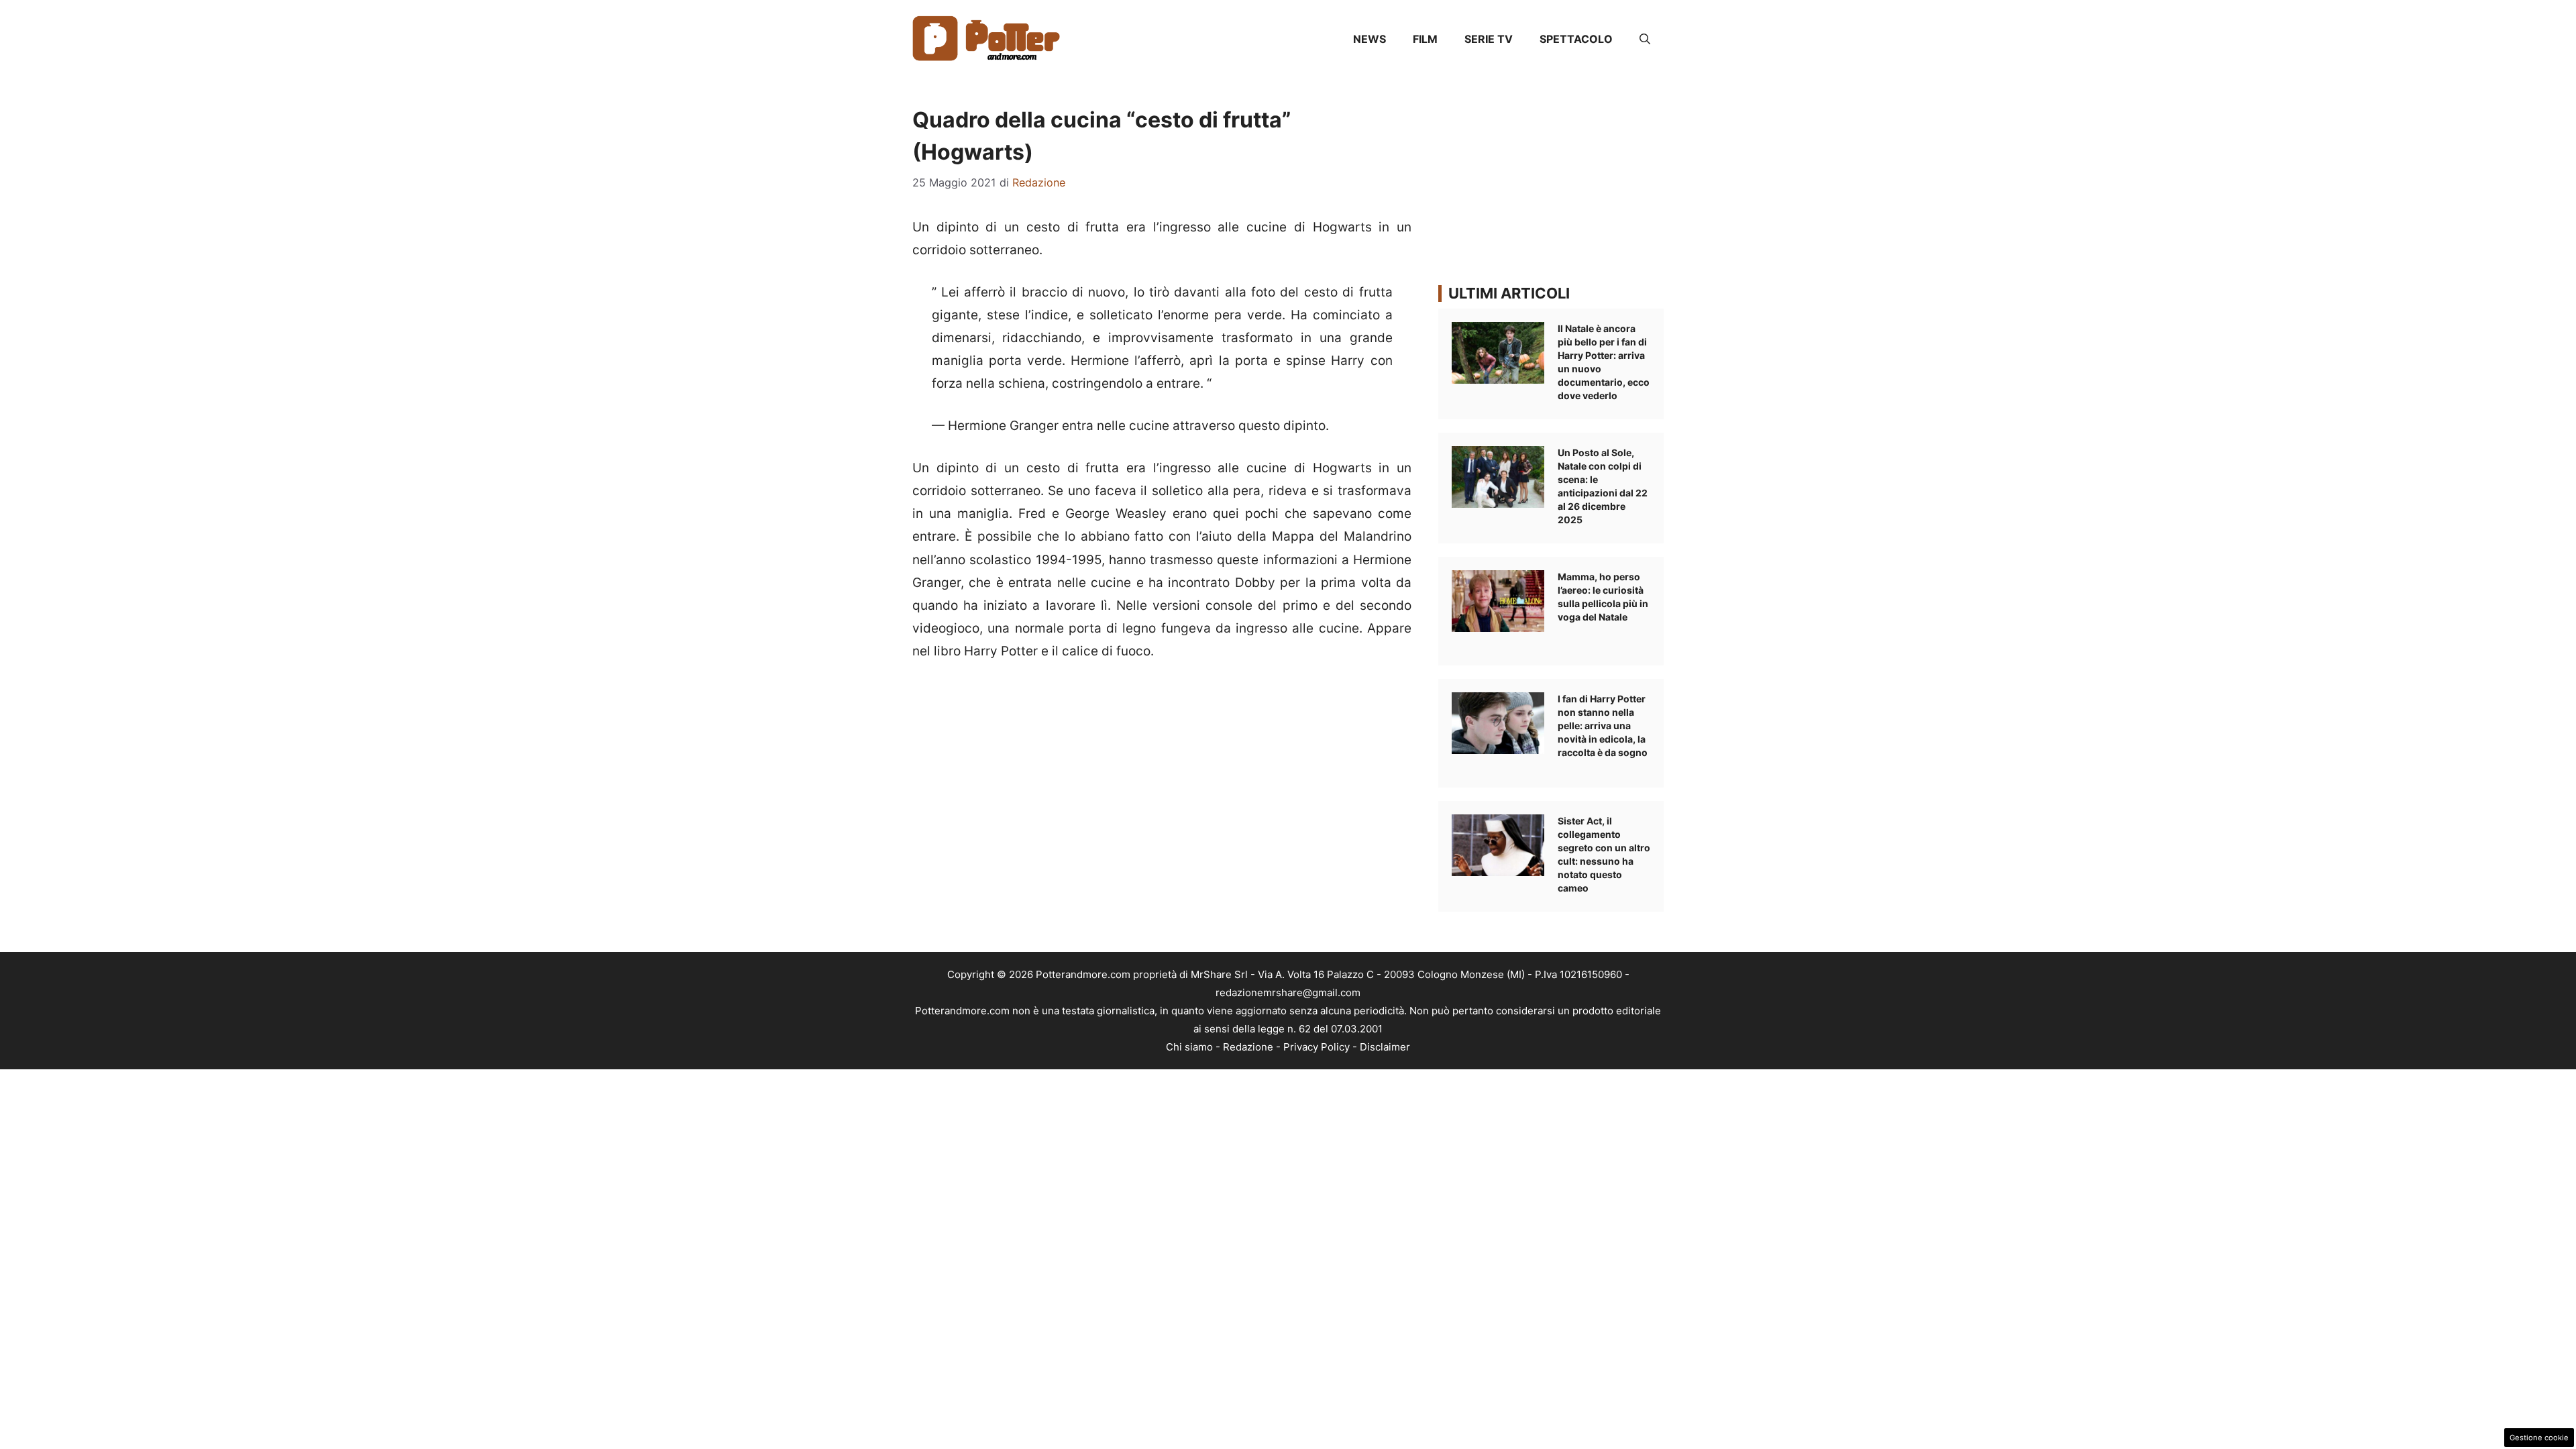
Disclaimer (1385, 1047)
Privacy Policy (1317, 1047)
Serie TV (1489, 39)
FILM (1425, 39)
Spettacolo (1576, 39)
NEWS (1370, 39)
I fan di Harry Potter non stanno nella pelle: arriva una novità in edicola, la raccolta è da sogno (1603, 726)
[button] (1645, 39)
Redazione (1248, 1047)
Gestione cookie (2539, 1438)
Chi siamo (1189, 1047)
